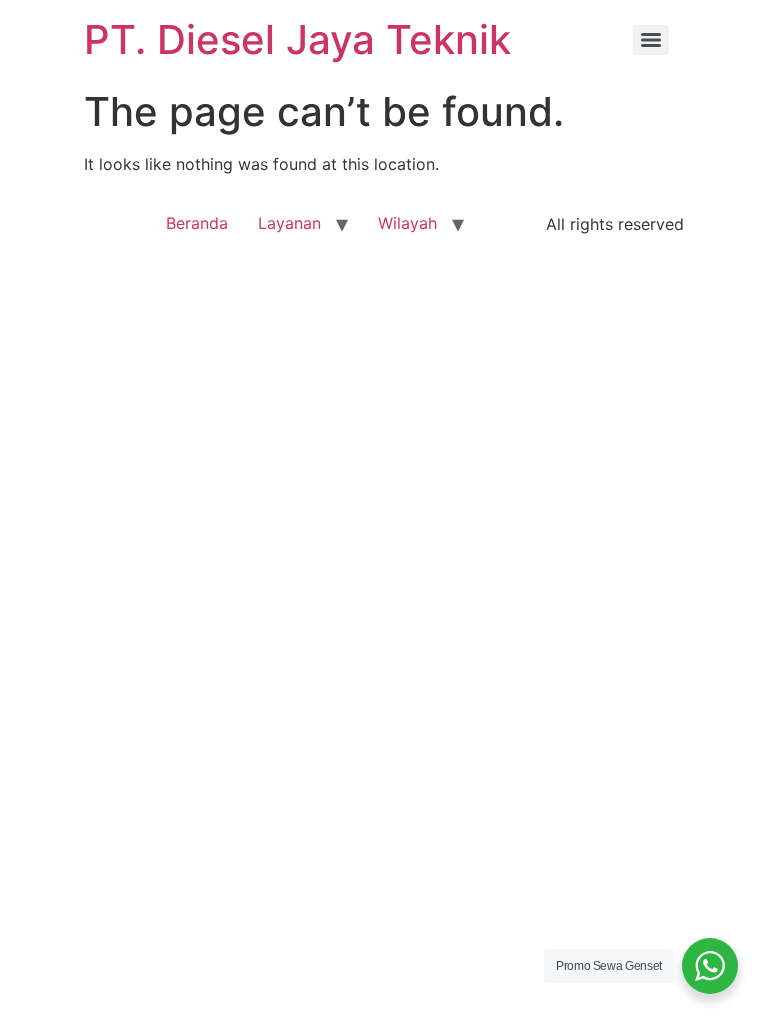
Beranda (197, 223)
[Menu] (651, 40)
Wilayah (407, 223)
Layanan (289, 223)
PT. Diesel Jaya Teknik (297, 39)
